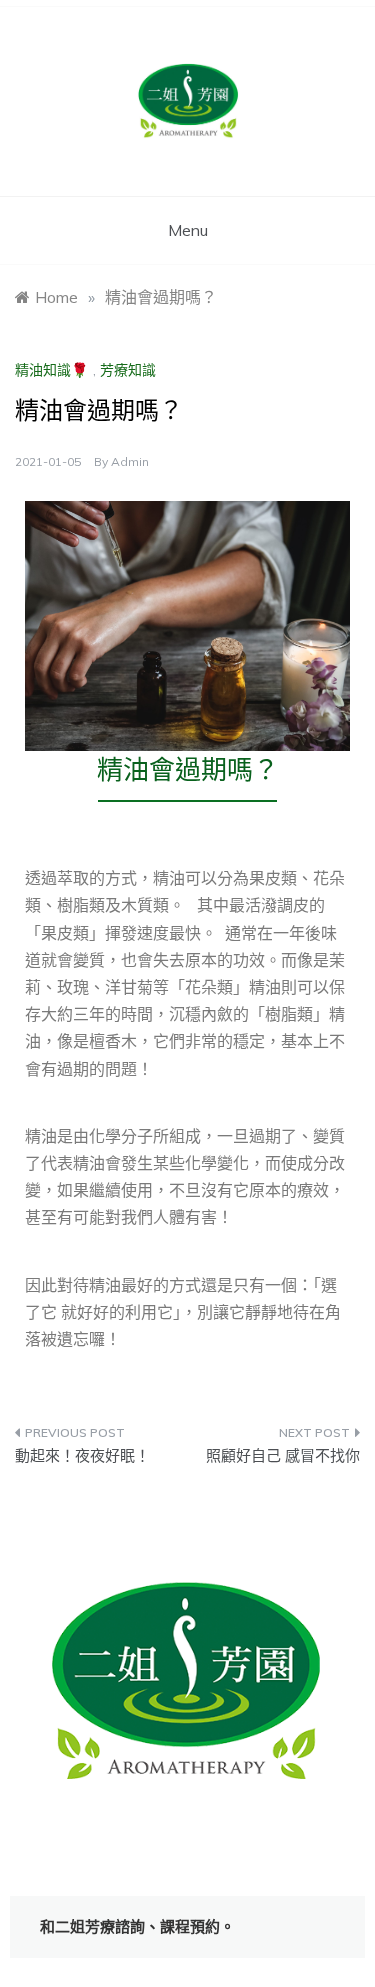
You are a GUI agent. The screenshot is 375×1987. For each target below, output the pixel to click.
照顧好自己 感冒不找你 (283, 1455)
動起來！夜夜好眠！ (82, 1455)
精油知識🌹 (51, 370)
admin (130, 461)
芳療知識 (128, 370)
